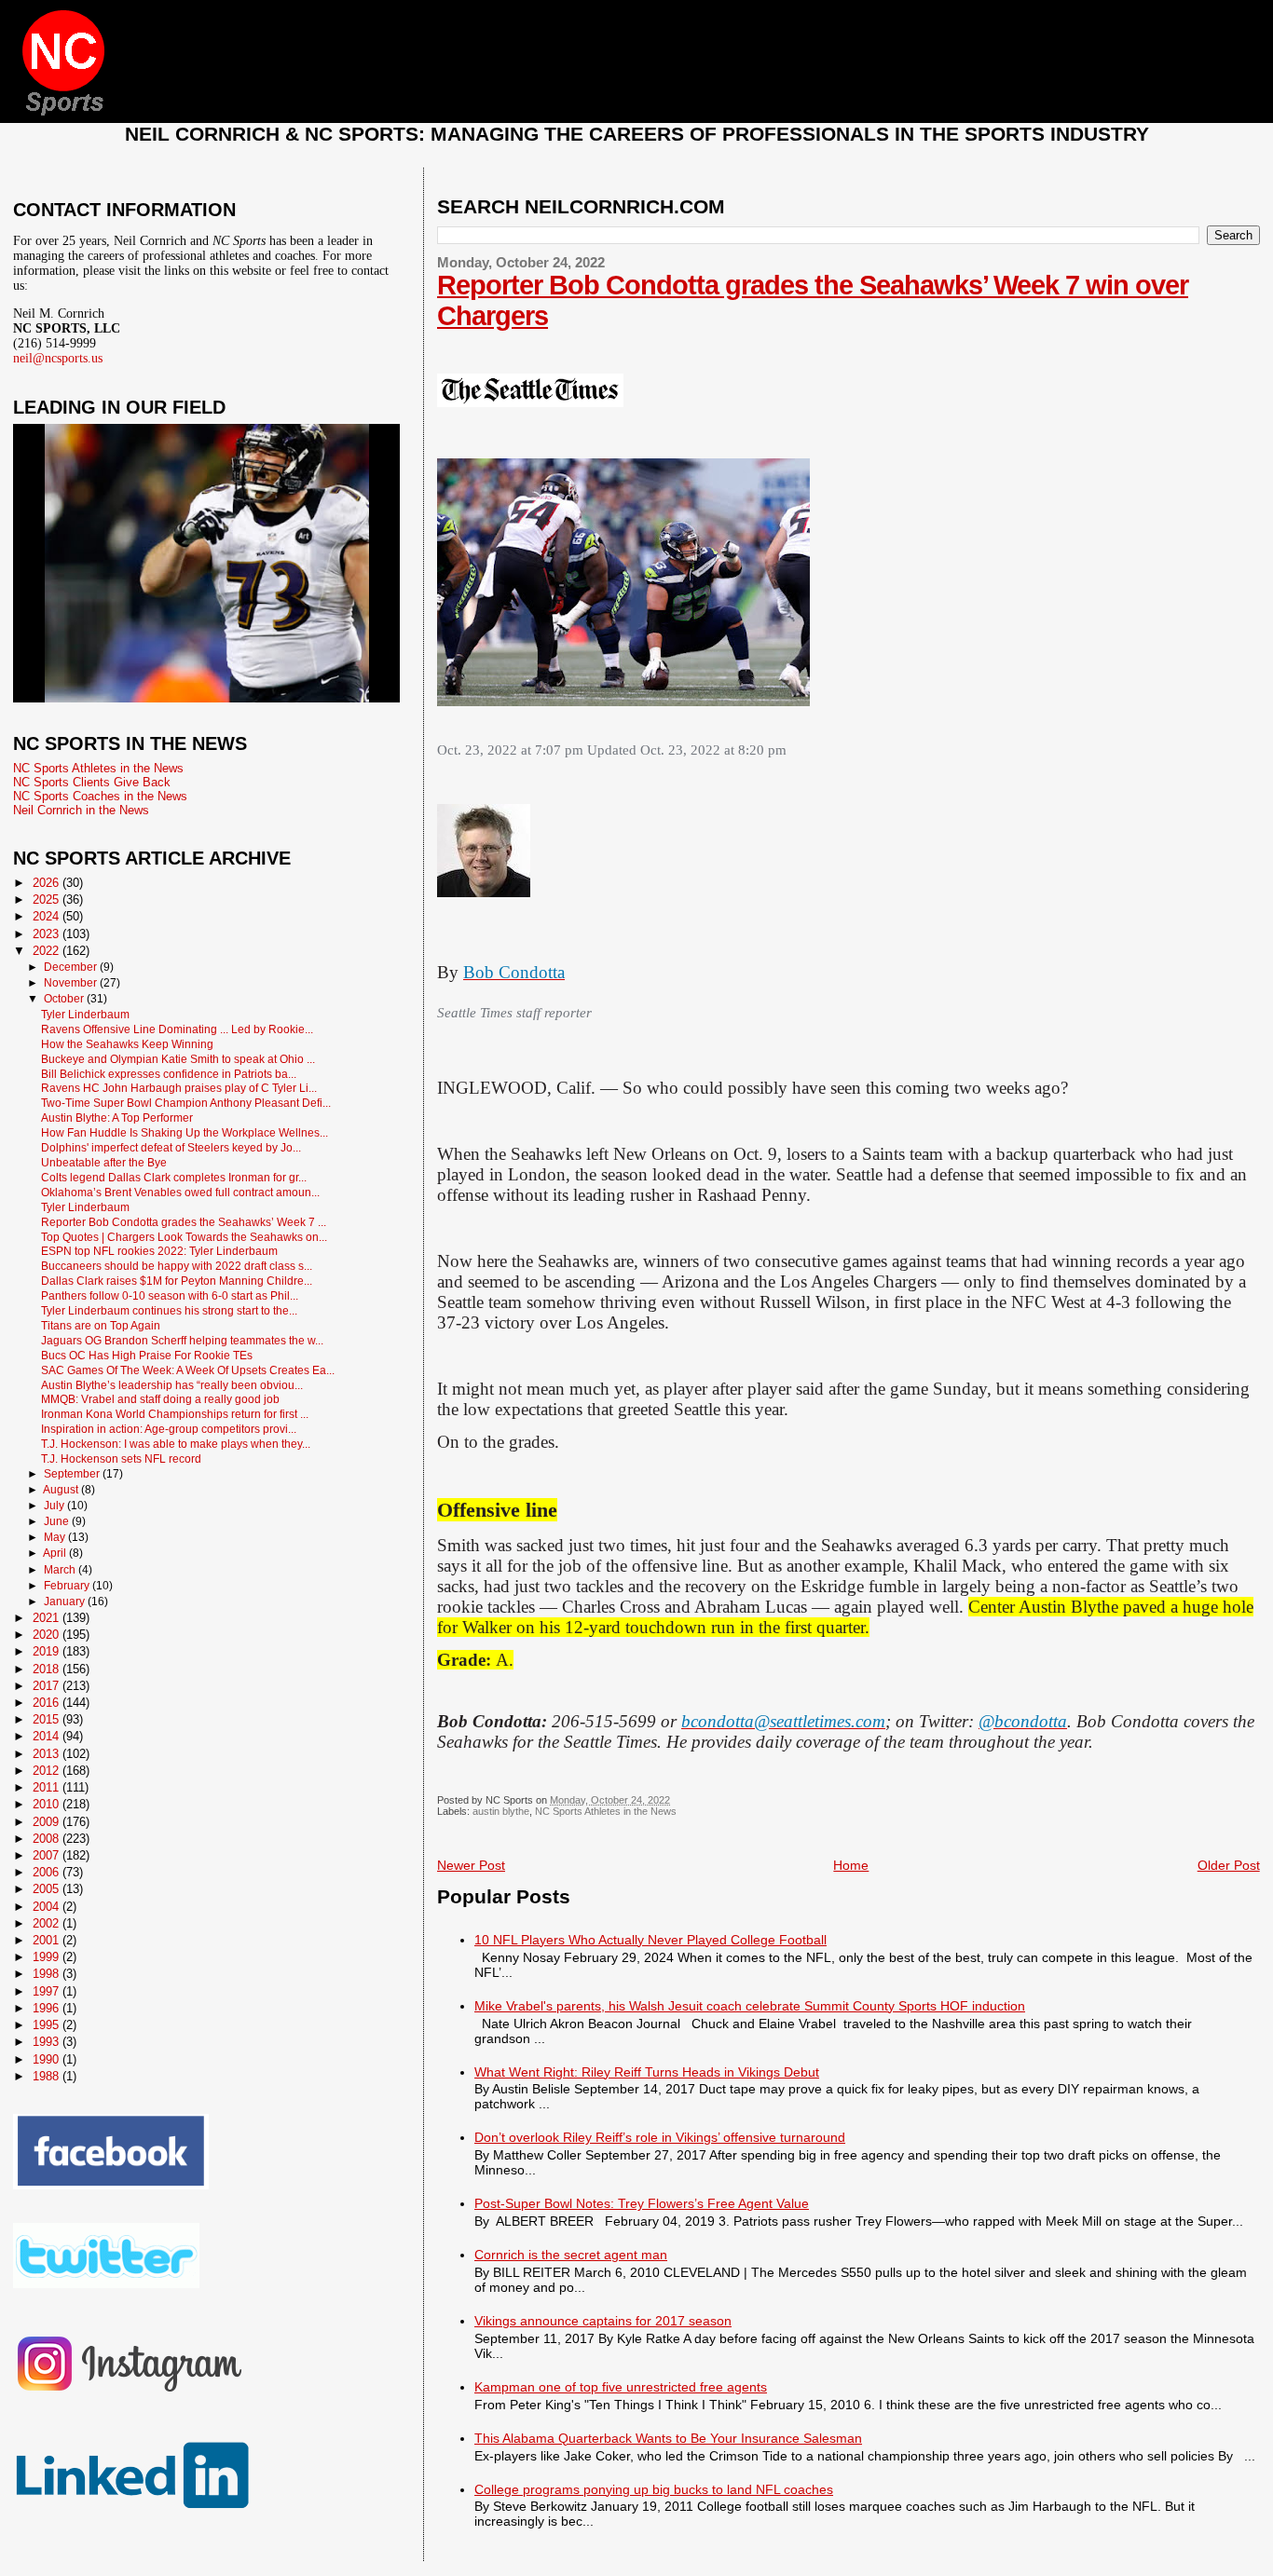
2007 (48, 1855)
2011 (48, 1787)
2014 (48, 1736)
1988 (48, 2076)
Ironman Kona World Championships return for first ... (175, 1414)
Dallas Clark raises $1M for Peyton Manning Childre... (177, 1281)
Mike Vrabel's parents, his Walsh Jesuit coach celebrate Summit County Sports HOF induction (750, 2006)
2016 (48, 1703)
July (55, 1506)
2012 (48, 1771)
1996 (48, 2008)
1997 (48, 1991)
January (66, 1601)
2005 (48, 1889)
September (73, 1474)
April (56, 1553)
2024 (48, 916)
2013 (48, 1754)
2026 (48, 883)
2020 (48, 1635)
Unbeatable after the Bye (104, 1162)
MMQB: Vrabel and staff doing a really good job (160, 1399)
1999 (48, 1957)
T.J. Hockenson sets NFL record (121, 1458)
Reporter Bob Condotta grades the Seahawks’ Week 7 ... (184, 1222)
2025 (48, 900)
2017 (48, 1686)
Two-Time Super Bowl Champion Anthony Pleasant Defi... (186, 1103)
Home (851, 1865)
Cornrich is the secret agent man (571, 2255)
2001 (48, 1940)
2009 (48, 1822)
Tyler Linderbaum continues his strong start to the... (169, 1310)
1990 (48, 2059)
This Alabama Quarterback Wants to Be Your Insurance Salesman (668, 2438)
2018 (48, 1669)
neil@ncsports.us (58, 358)
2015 (48, 1719)
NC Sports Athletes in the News (606, 1811)
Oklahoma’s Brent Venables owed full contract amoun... (180, 1192)
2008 (48, 1839)
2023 (48, 934)
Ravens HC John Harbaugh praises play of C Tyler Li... (179, 1088)
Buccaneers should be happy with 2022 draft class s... (177, 1266)
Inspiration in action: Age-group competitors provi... (169, 1429)
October (65, 999)
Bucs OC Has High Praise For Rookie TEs (147, 1355)
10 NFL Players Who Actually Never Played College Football (650, 1940)
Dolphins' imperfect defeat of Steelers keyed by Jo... (171, 1147)
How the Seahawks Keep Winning (127, 1044)
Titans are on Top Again (101, 1325)
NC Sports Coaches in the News (100, 796)
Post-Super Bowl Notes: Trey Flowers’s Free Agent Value (642, 2203)
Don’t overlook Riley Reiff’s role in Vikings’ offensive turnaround (660, 2137)
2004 (48, 1907)
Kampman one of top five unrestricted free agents (621, 2387)
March (61, 1570)
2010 (48, 1804)
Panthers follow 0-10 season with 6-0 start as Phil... (170, 1295)
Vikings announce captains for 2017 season (603, 2321)
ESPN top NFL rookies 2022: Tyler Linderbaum (159, 1251)
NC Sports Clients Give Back (92, 782)
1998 (48, 1974)
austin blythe (501, 1811)
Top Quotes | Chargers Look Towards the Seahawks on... (184, 1237)
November (72, 983)
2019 (48, 1651)
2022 (48, 951)
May (56, 1537)
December (72, 967)
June (58, 1521)
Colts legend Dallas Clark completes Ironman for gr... (174, 1177)
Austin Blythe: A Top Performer (117, 1118)
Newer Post (471, 1865)
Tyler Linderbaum (85, 1014)
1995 (48, 2025)
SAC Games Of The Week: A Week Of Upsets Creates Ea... (188, 1370)
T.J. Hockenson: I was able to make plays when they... (176, 1444)
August (62, 1490)
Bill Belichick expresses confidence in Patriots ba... (169, 1074)
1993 (48, 2042)
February (68, 1586)
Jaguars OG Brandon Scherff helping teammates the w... (182, 1340)
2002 (48, 1923)
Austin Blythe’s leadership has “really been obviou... (172, 1385)
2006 (48, 1872)
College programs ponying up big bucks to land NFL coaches (654, 2489)
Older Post (1229, 1865)
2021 (48, 1618)
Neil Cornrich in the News (81, 810)
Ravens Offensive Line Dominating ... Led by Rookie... (177, 1029)
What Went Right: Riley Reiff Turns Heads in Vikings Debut (647, 2072)
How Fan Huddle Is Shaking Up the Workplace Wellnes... (185, 1132)
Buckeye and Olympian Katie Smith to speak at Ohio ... (178, 1059)
